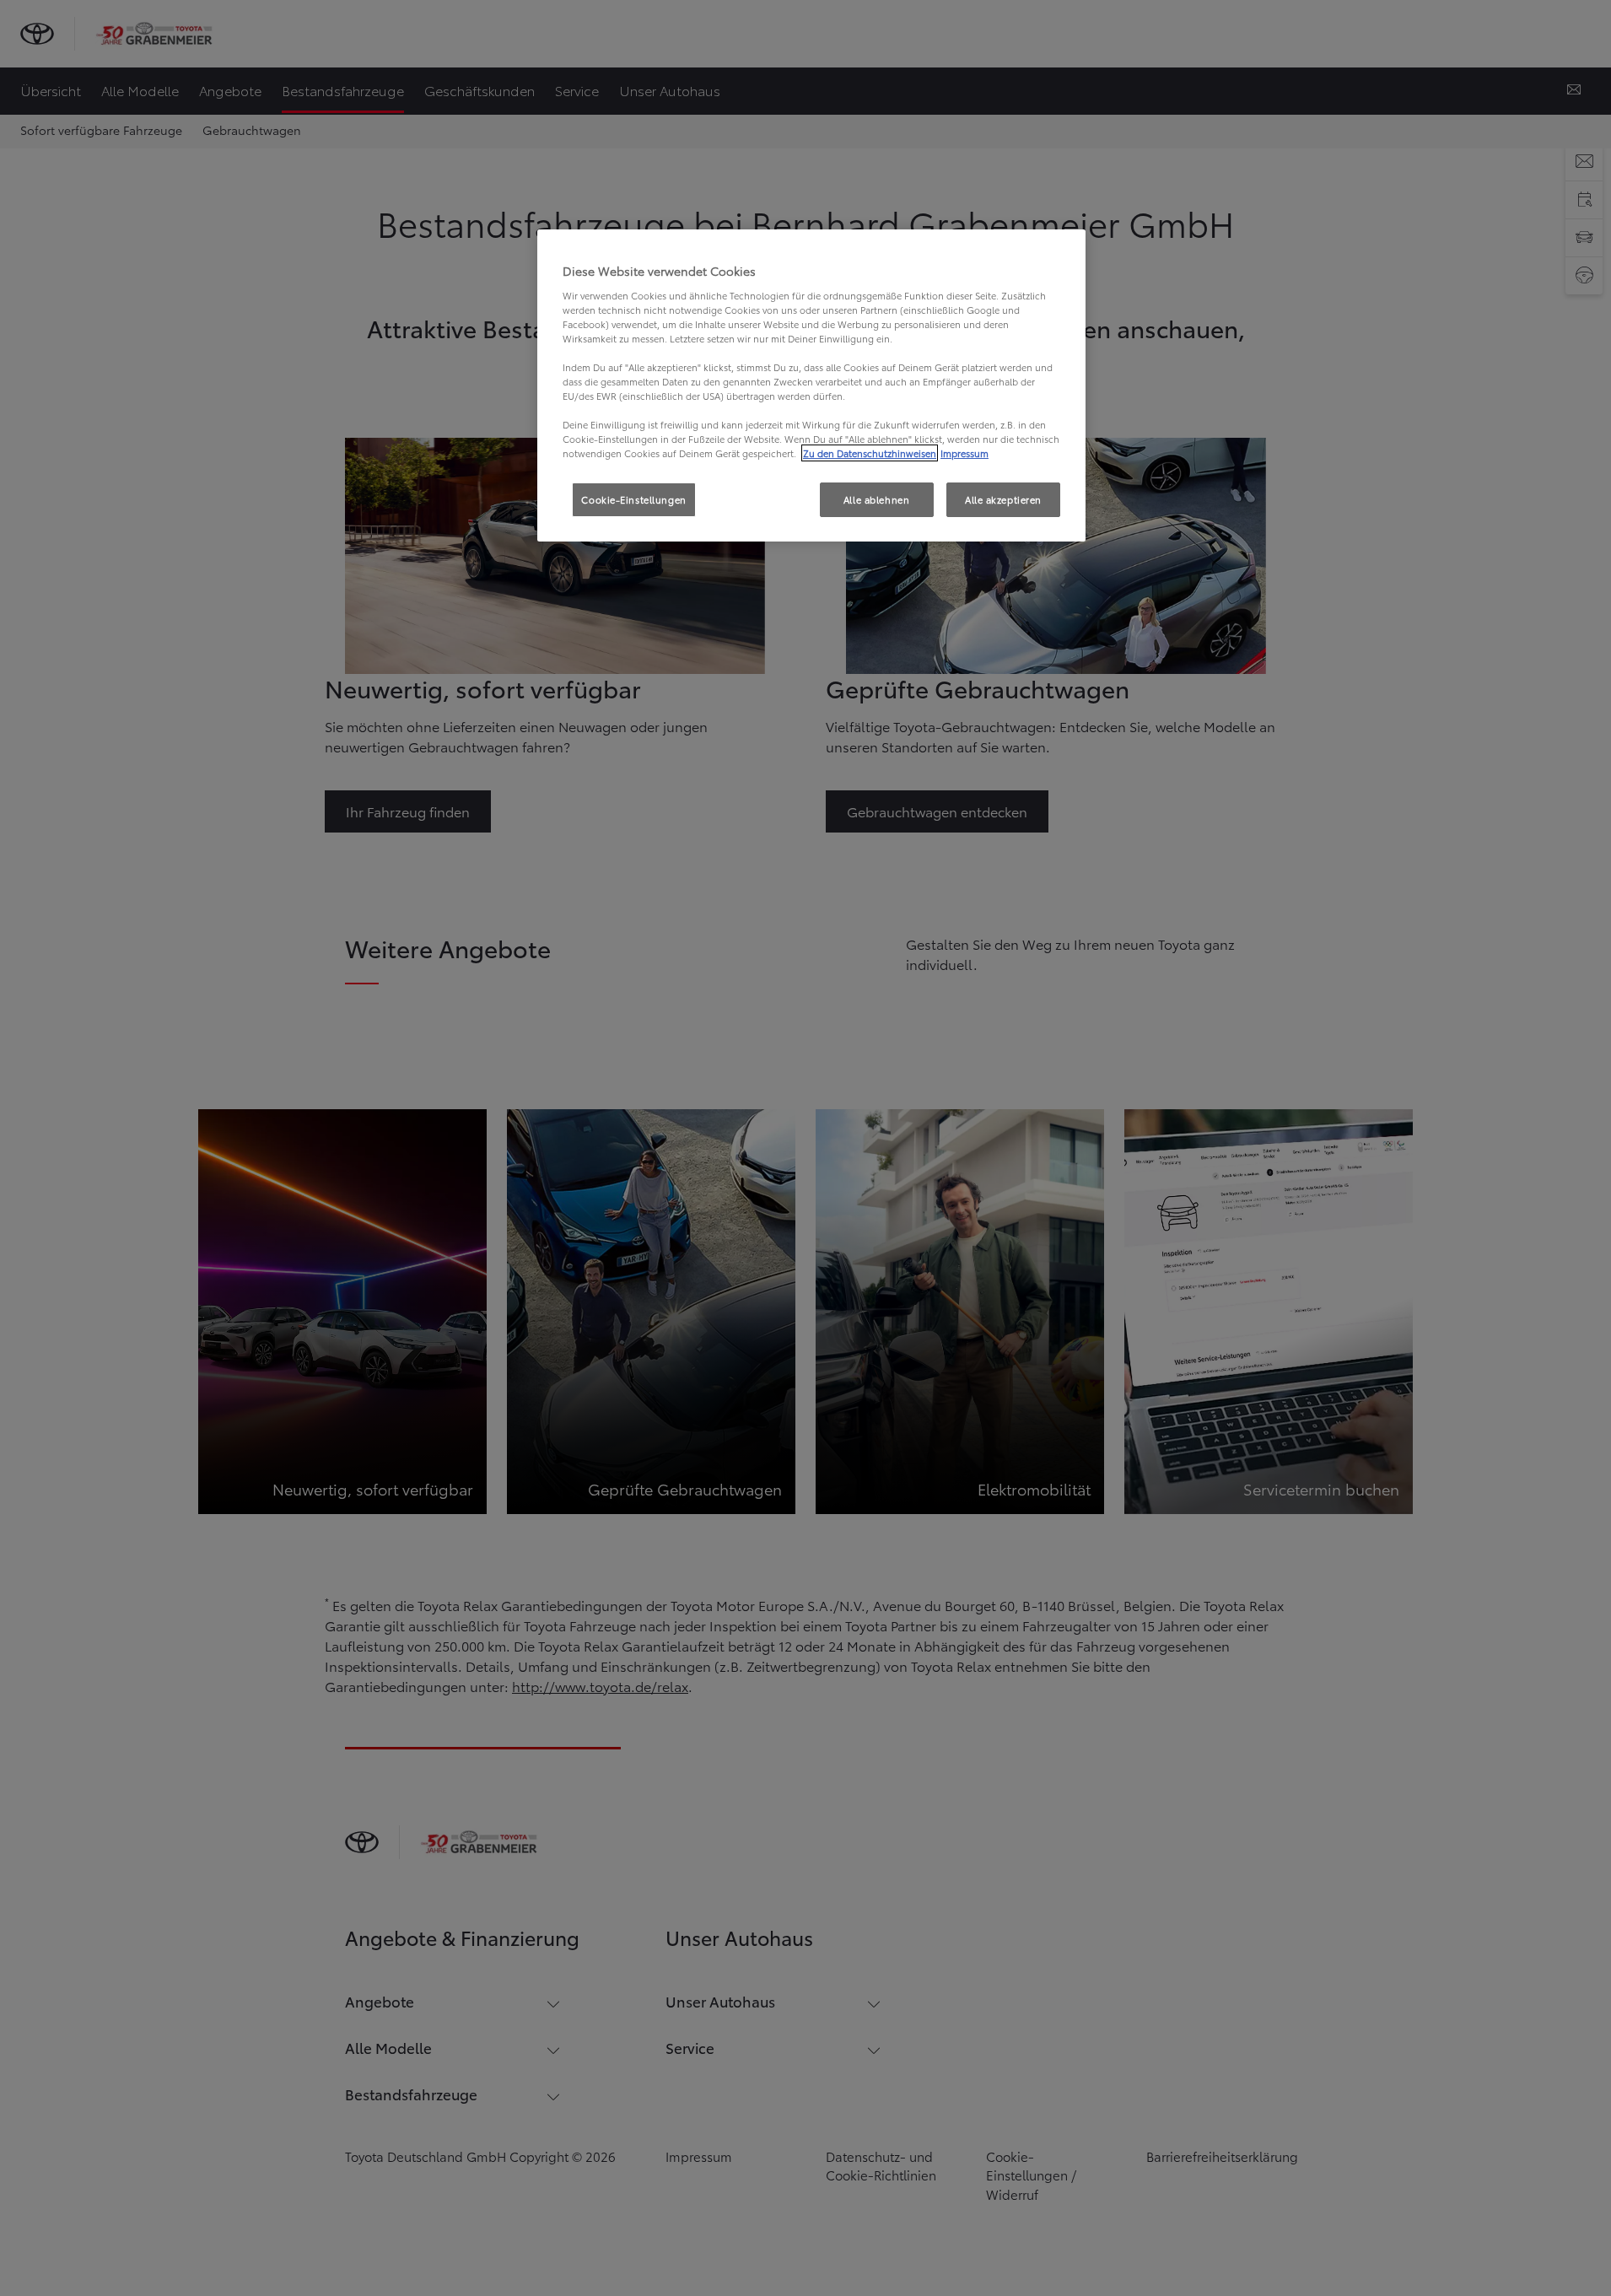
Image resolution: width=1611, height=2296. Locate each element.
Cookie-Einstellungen (633, 499)
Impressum (964, 453)
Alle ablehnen (876, 499)
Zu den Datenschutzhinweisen (870, 453)
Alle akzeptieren (1003, 499)
